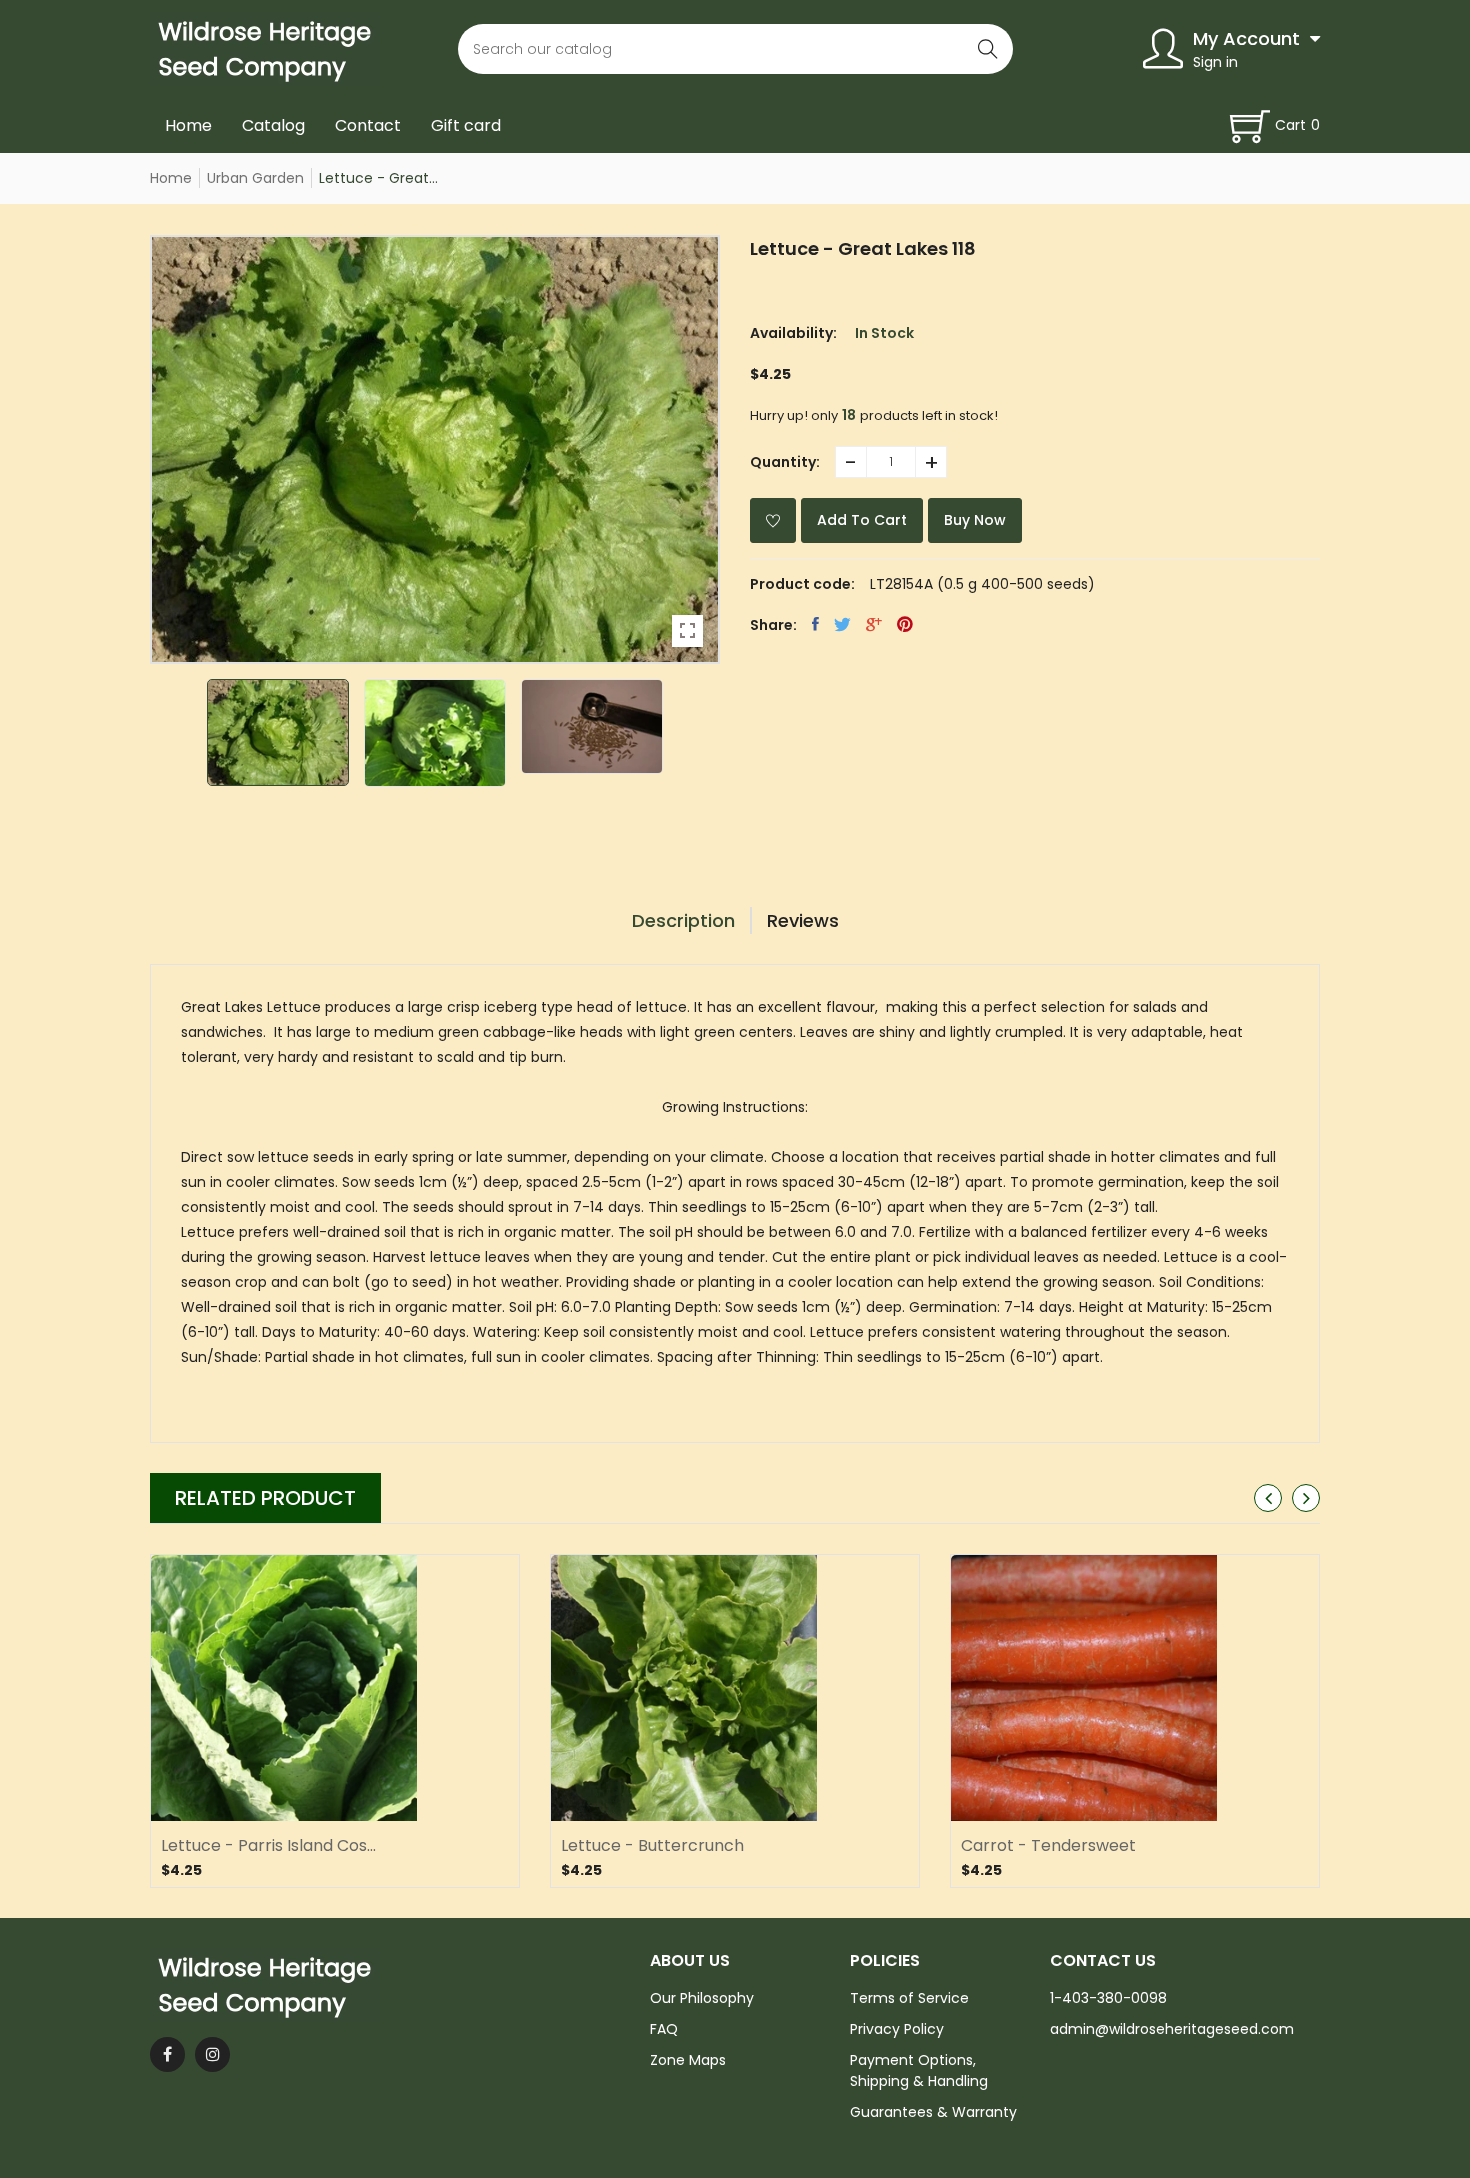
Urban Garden (255, 178)
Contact (368, 125)
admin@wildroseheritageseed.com (1172, 2029)
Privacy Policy (897, 2029)
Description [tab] (683, 920)
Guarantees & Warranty (933, 2112)
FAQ (664, 2029)
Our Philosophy (702, 1998)
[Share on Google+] (874, 624)
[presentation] (1268, 1498)
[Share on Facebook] (815, 624)
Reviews (803, 920)
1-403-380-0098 (1108, 1998)
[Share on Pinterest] (905, 624)
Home (188, 125)
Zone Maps (688, 2060)
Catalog (273, 125)
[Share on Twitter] (842, 624)
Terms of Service (909, 1998)
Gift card (466, 125)
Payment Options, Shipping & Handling (919, 2070)
